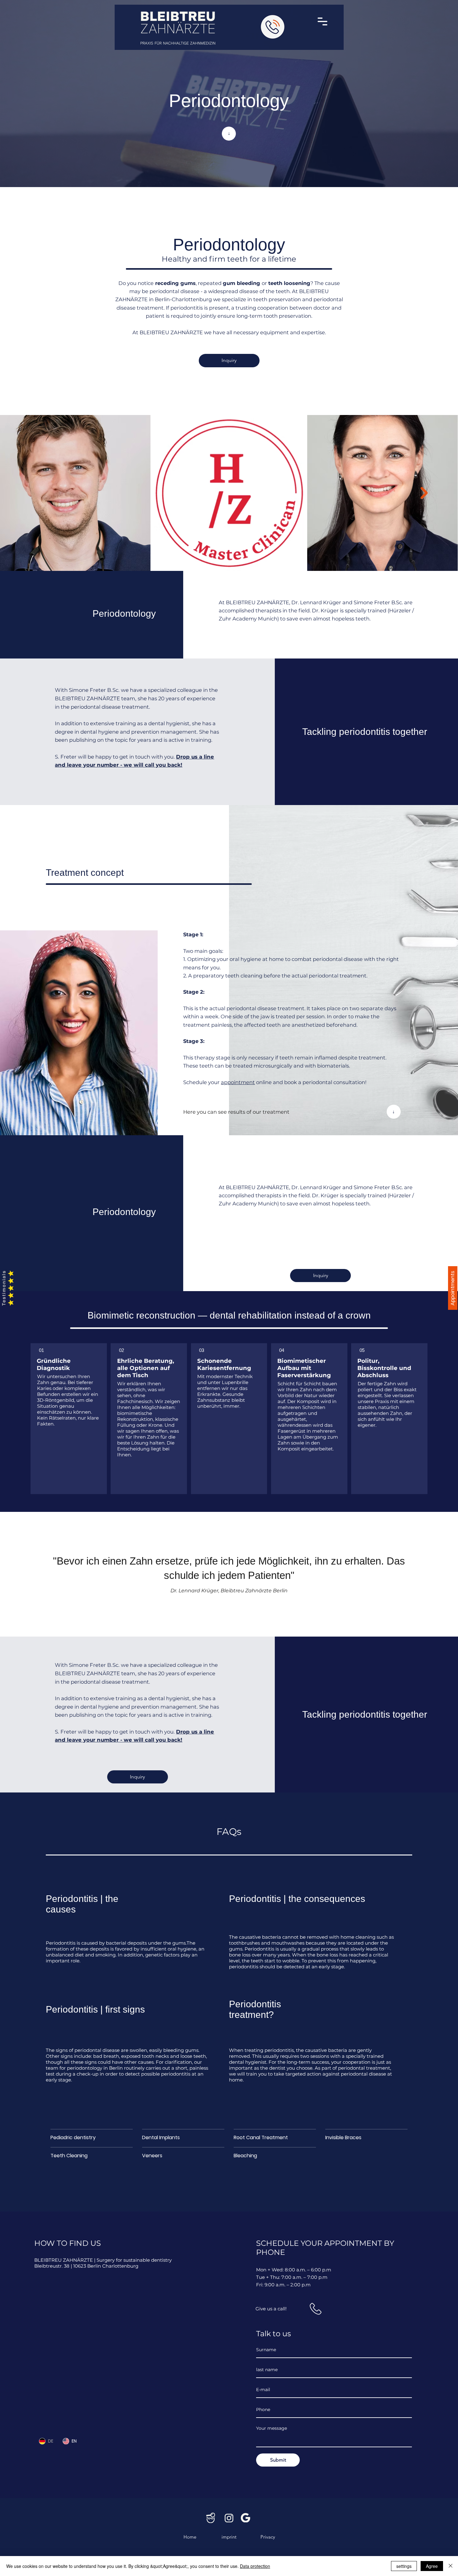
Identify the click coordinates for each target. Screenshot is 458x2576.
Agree (432, 2566)
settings (404, 2566)
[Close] (451, 2566)
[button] (323, 22)
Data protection (255, 2566)
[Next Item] (424, 493)
